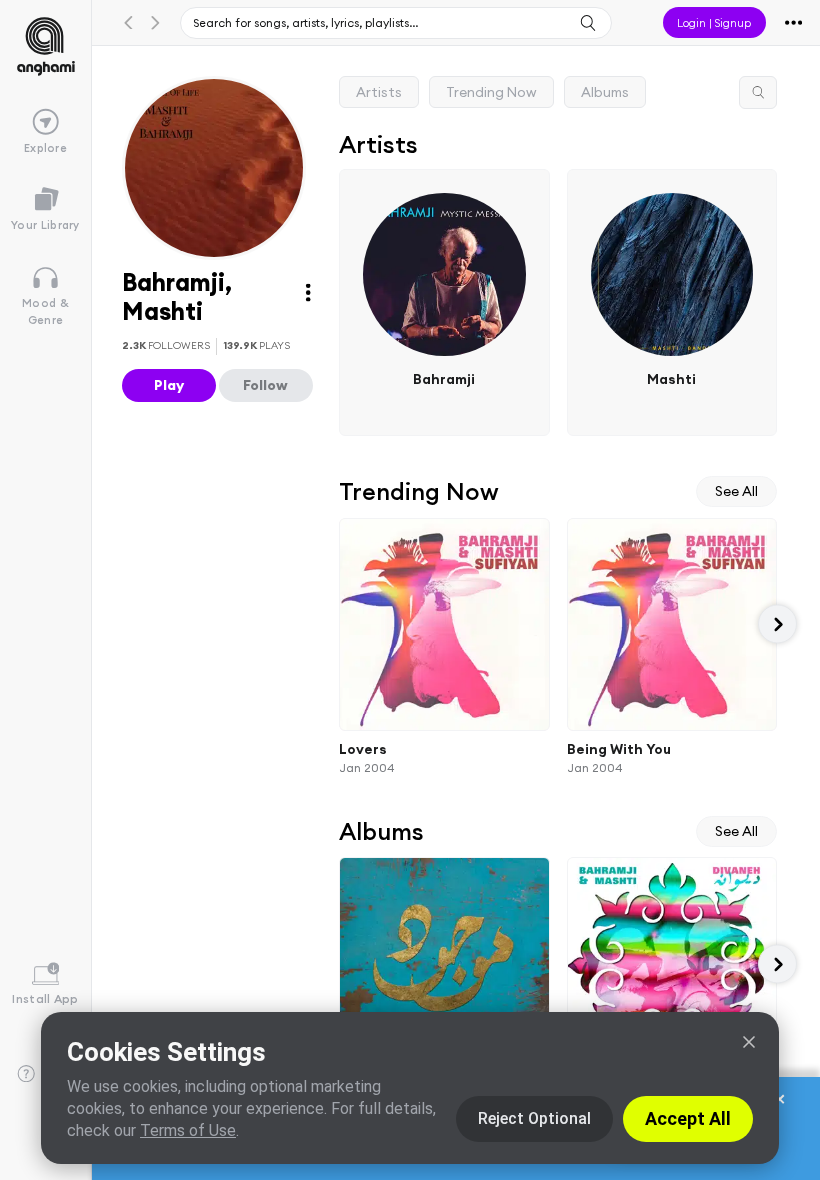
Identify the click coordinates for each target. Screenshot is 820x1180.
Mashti (672, 379)
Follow (265, 385)
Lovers (363, 748)
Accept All (688, 1118)
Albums (605, 92)
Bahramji (445, 379)
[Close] (749, 1042)
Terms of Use (188, 1130)
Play (169, 385)
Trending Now (491, 92)
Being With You (619, 748)
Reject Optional (534, 1118)
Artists (379, 92)
